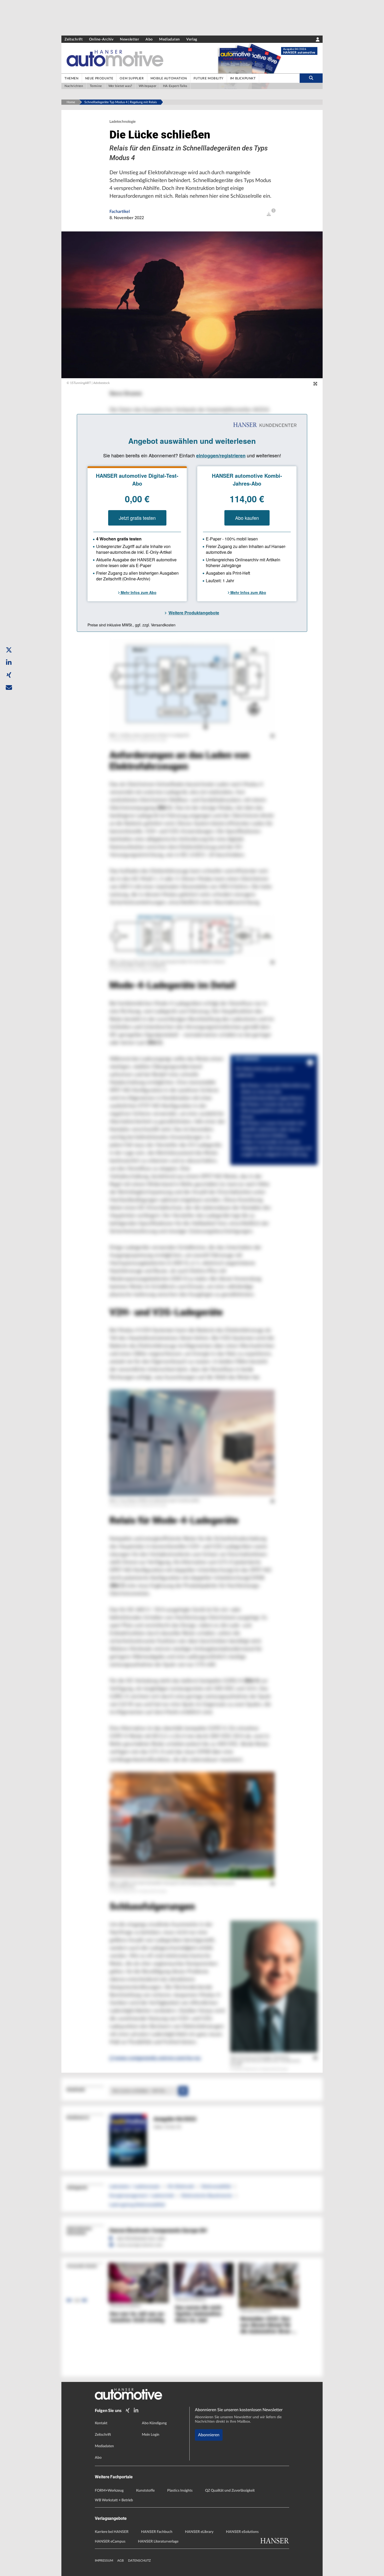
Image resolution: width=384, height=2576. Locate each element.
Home (71, 102)
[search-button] (311, 78)
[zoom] (315, 384)
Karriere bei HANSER (112, 2532)
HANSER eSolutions (242, 2532)
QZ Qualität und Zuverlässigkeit (230, 2491)
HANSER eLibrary (199, 2532)
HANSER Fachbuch (157, 2532)
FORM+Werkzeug (109, 2491)
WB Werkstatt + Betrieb (114, 2500)
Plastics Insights (180, 2491)
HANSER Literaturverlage (158, 2542)
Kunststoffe (145, 2491)
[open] (269, 214)
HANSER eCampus (110, 2542)
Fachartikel (120, 212)
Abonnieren (209, 2435)
